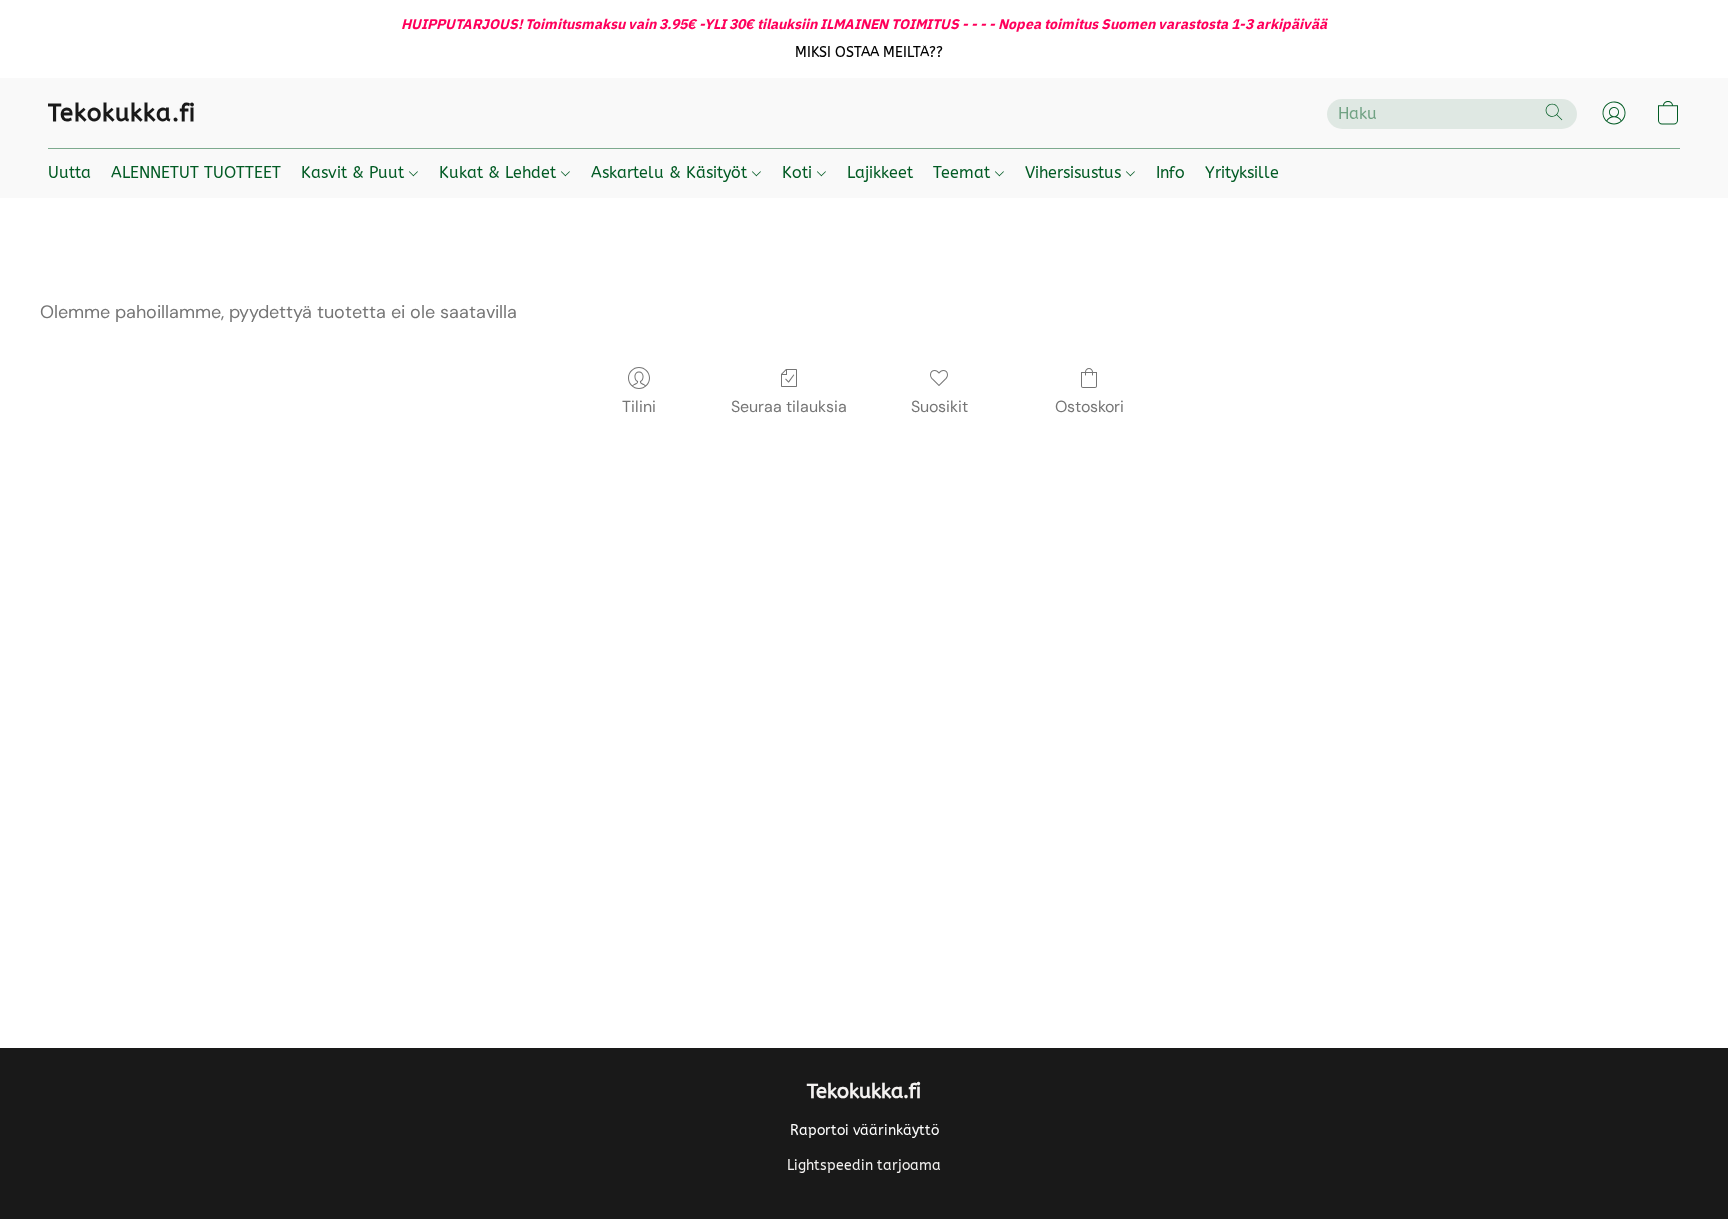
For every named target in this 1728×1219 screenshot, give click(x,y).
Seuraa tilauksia (789, 406)
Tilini (639, 406)
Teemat (964, 172)
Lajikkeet (880, 172)
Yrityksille (1242, 172)
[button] (869, 53)
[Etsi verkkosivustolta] (1554, 112)
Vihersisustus (1075, 172)
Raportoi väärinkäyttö (864, 1130)
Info (1170, 172)
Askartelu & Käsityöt (671, 172)
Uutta (69, 172)
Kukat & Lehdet (500, 172)
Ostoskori (1089, 406)
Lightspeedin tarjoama (864, 1165)
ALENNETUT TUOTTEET (196, 172)
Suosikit (939, 406)
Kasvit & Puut (355, 172)
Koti (799, 172)
